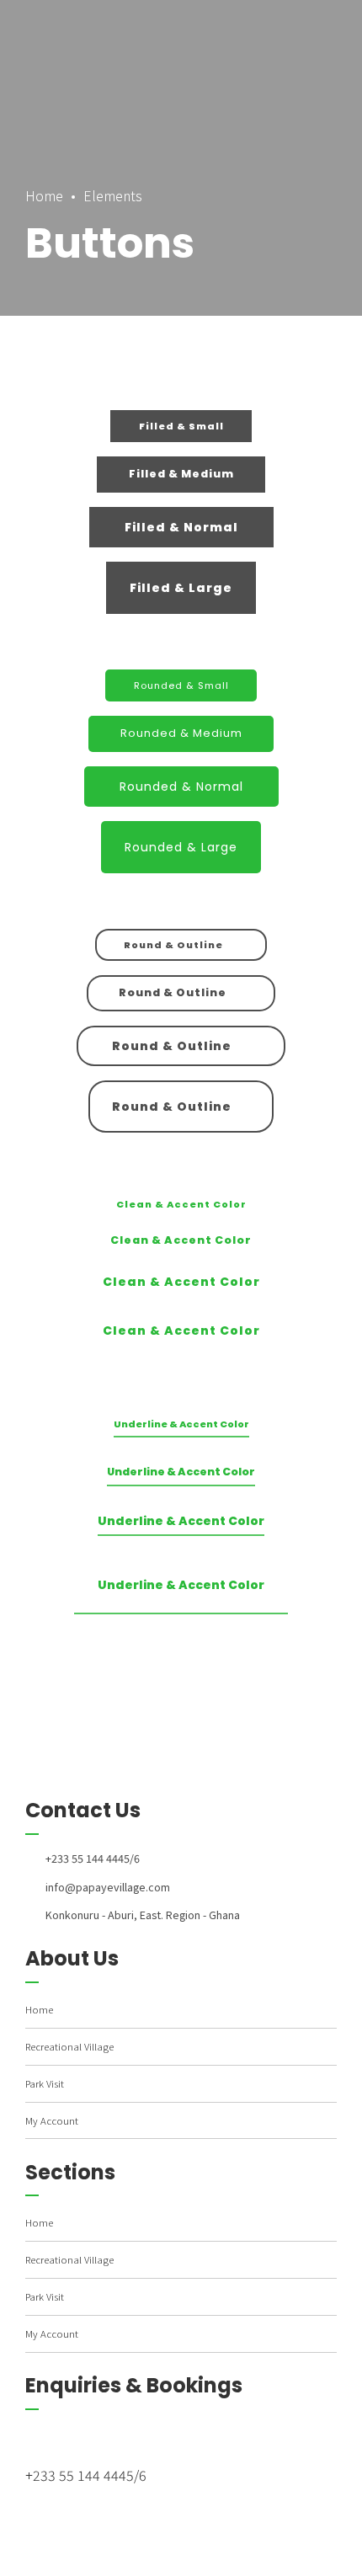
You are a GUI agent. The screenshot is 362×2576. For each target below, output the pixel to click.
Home (44, 195)
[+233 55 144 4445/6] (94, 2438)
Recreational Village (69, 2046)
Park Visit (45, 2083)
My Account (52, 2120)
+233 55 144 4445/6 (86, 2475)
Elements (113, 195)
